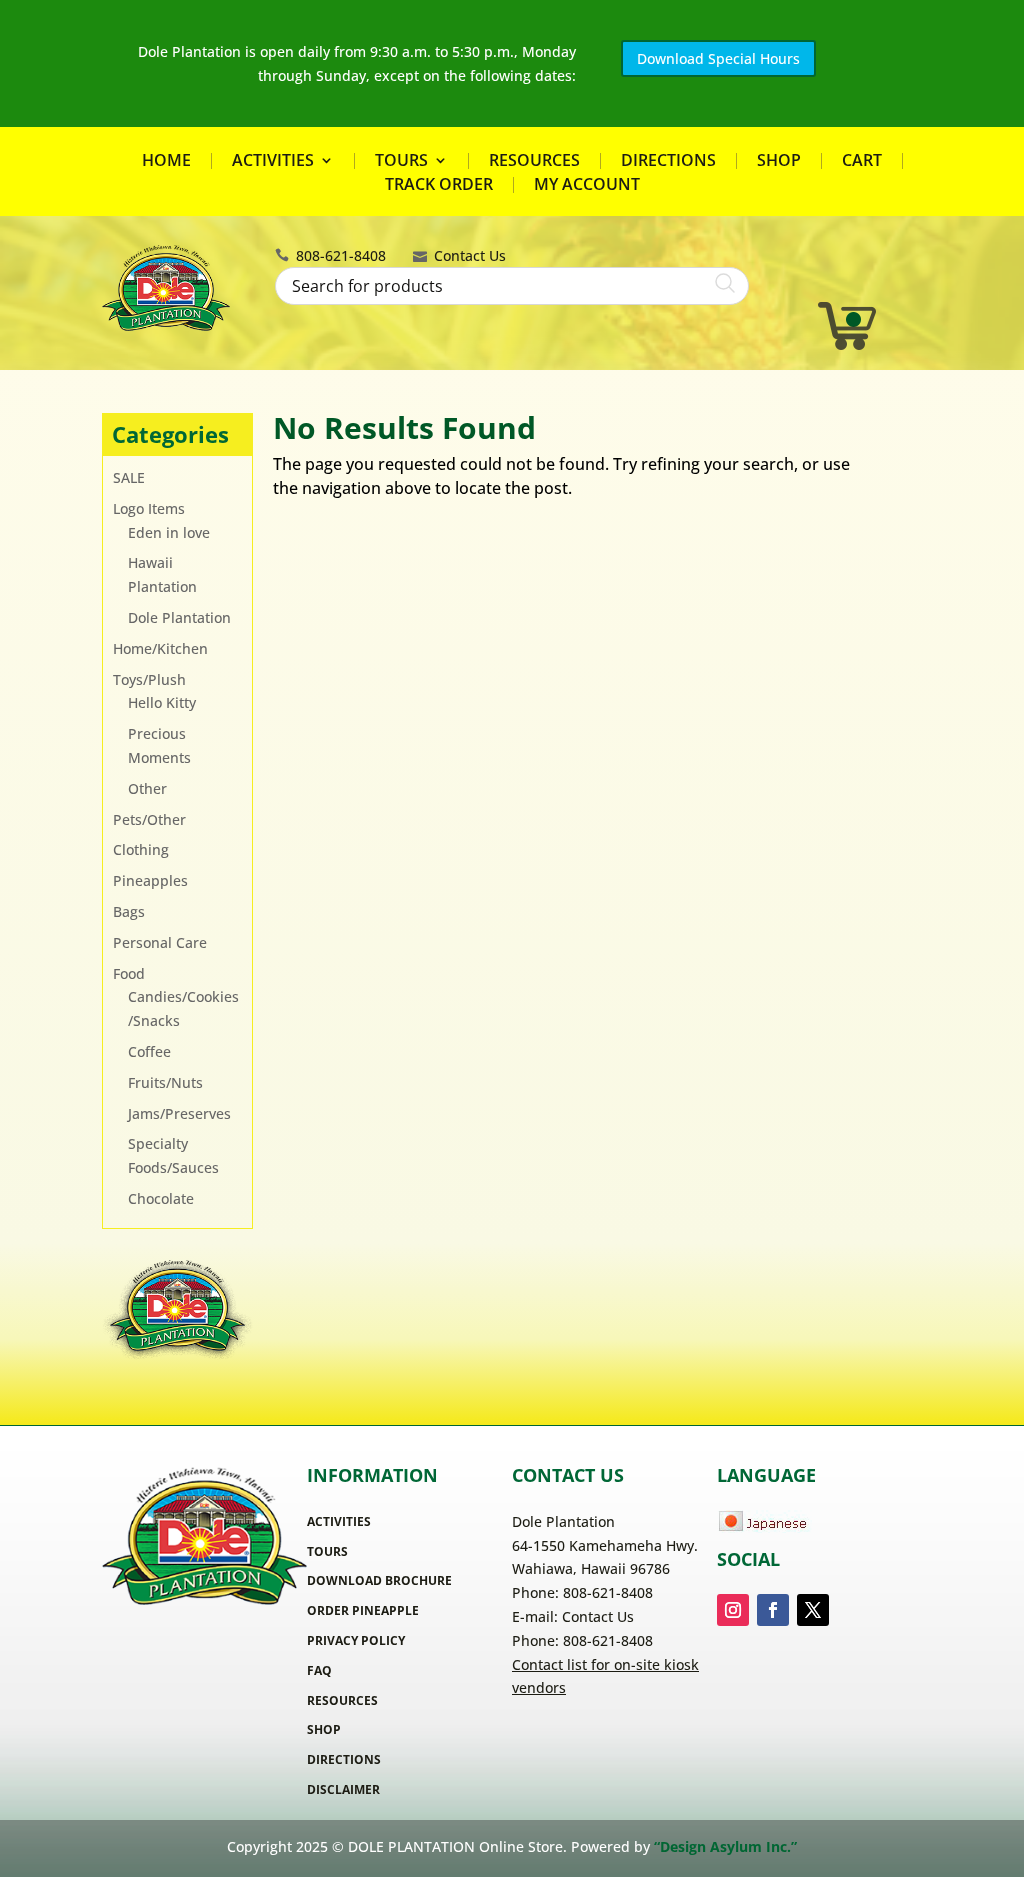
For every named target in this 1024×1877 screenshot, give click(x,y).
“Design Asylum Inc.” (725, 1846)
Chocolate (161, 1198)
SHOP (779, 161)
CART (862, 161)
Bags (129, 911)
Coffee (149, 1051)
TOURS (401, 162)
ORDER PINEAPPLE (363, 1610)
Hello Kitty (162, 702)
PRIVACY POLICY (356, 1640)
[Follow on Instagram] (733, 1610)
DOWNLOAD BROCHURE (379, 1580)
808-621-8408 (341, 255)
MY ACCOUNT (587, 185)
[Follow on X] (813, 1610)
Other (147, 788)
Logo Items (149, 508)
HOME (166, 161)
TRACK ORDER (439, 185)
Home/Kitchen (160, 648)
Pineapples (150, 880)
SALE (129, 477)
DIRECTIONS (668, 161)
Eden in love (169, 532)
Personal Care (160, 942)
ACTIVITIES (273, 162)
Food (129, 973)
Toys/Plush (149, 679)
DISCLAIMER (343, 1789)
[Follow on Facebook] (773, 1610)
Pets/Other (149, 819)
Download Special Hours (718, 58)
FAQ (319, 1670)
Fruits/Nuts (165, 1082)
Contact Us (470, 255)
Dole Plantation (179, 617)
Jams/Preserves (179, 1113)
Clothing (141, 849)
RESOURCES (534, 161)
